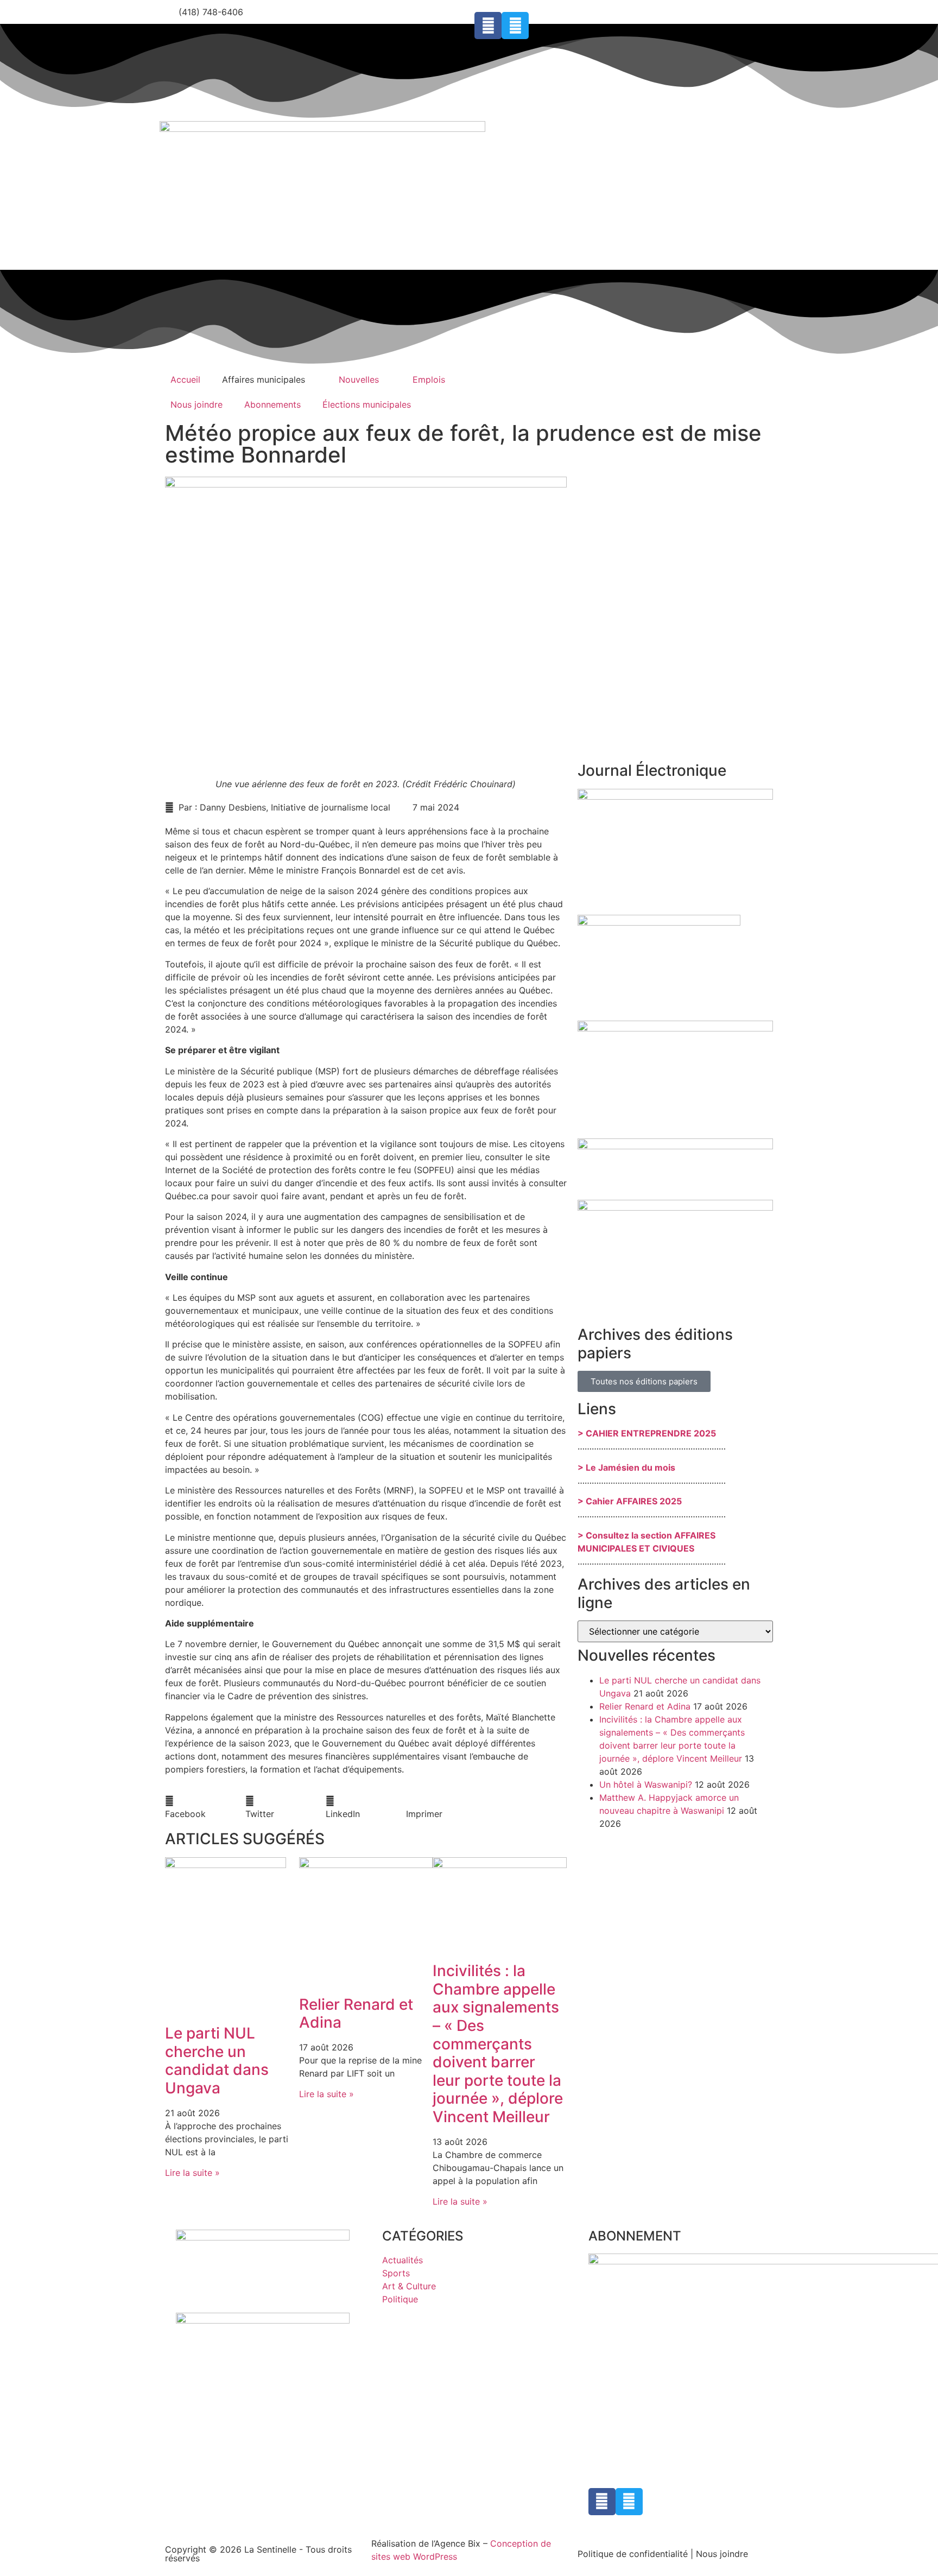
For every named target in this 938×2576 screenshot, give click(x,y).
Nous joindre (197, 404)
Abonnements (272, 404)
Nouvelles (359, 379)
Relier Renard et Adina (356, 2014)
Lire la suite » (192, 2173)
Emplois (429, 379)
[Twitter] (515, 26)
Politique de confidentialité (633, 2554)
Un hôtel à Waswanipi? (646, 1784)
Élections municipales (367, 404)
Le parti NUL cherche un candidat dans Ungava (217, 2061)
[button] (205, 1807)
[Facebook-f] (488, 26)
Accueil (185, 379)
